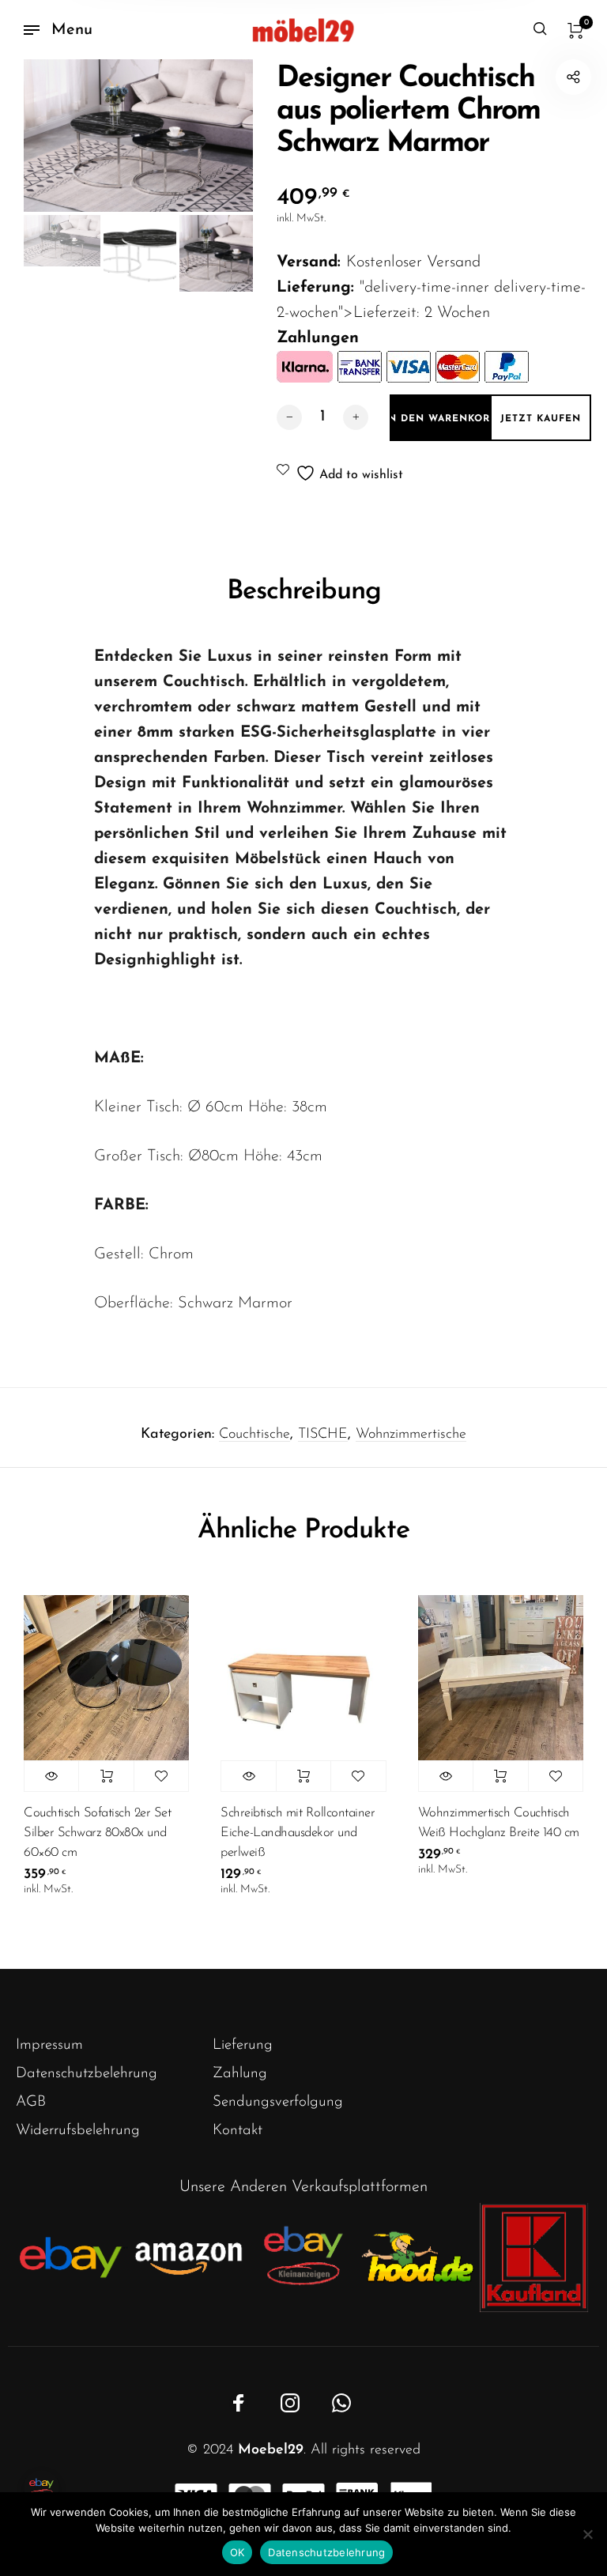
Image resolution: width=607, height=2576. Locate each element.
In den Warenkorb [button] (106, 1776)
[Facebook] (239, 2403)
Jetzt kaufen (541, 419)
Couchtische (254, 1435)
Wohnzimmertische (411, 1435)
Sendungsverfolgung (278, 2102)
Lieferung (243, 2045)
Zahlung (240, 2074)
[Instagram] (290, 2403)
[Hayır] (587, 2534)
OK (238, 2552)
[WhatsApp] (341, 2403)
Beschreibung (304, 592)
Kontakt (238, 2131)
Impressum (49, 2045)
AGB (31, 2102)
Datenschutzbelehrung (87, 2074)
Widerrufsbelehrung (78, 2131)
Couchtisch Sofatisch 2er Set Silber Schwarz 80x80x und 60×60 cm (97, 1833)
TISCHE (323, 1435)
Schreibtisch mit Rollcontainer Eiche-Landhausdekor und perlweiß (298, 1833)
